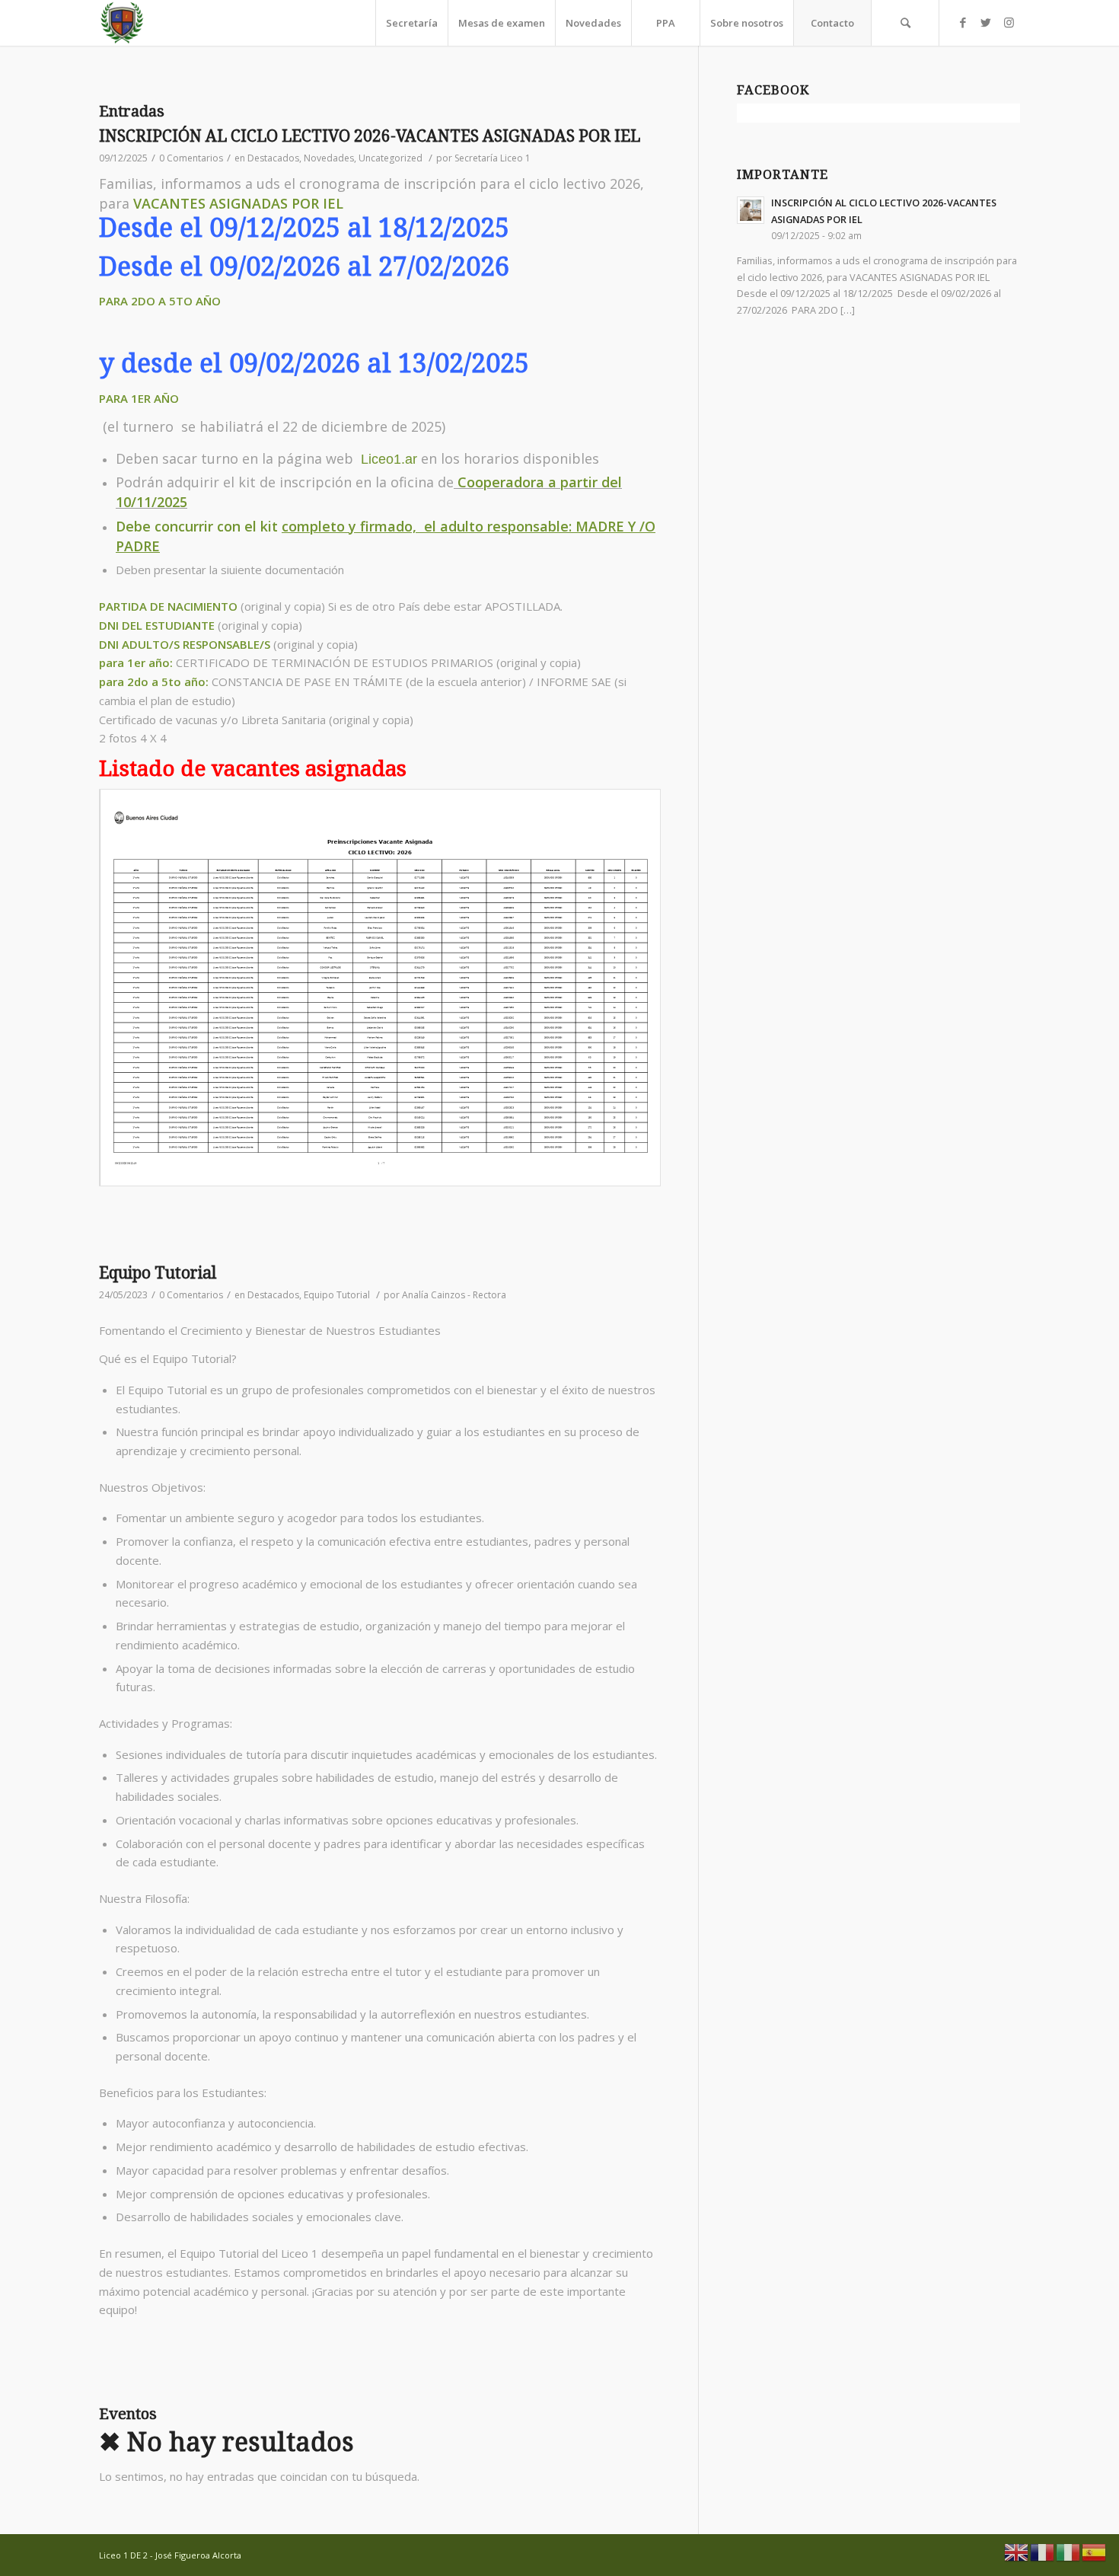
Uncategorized (391, 158)
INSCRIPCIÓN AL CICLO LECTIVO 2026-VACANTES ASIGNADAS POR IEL (370, 136)
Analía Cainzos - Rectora (454, 1295)
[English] (1017, 2551)
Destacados (273, 158)
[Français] (1043, 2551)
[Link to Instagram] (1009, 22)
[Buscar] (905, 23)
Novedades (329, 158)
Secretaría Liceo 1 (493, 158)
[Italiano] (1069, 2551)
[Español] (1095, 2551)
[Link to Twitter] (986, 22)
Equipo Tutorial (158, 1273)
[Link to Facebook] (963, 22)
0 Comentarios (191, 158)
